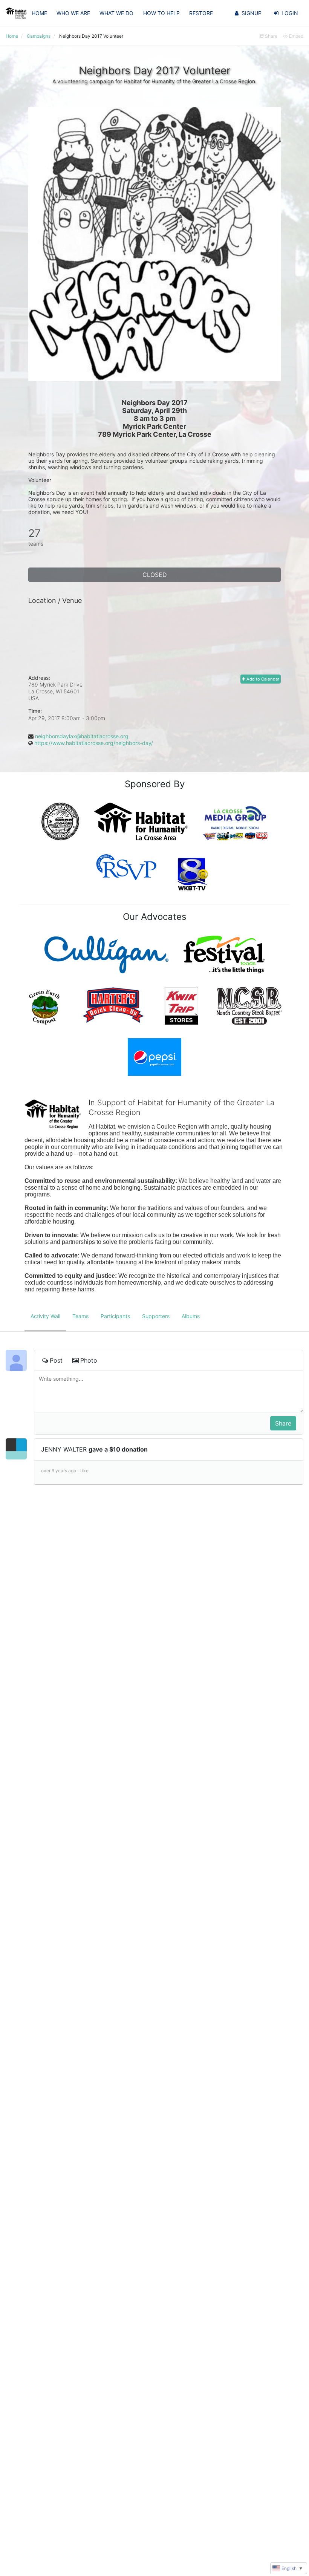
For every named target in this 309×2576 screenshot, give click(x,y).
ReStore (201, 13)
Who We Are (73, 13)
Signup (252, 13)
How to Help (161, 13)
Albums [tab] (191, 1316)
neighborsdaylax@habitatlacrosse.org (82, 736)
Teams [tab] (80, 1316)
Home (39, 13)
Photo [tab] (89, 1360)
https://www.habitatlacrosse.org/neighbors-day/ (94, 743)
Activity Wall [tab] (45, 1316)
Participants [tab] (115, 1316)
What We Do (116, 13)
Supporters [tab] (156, 1316)
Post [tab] (56, 1360)
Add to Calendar (262, 679)
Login (290, 13)
